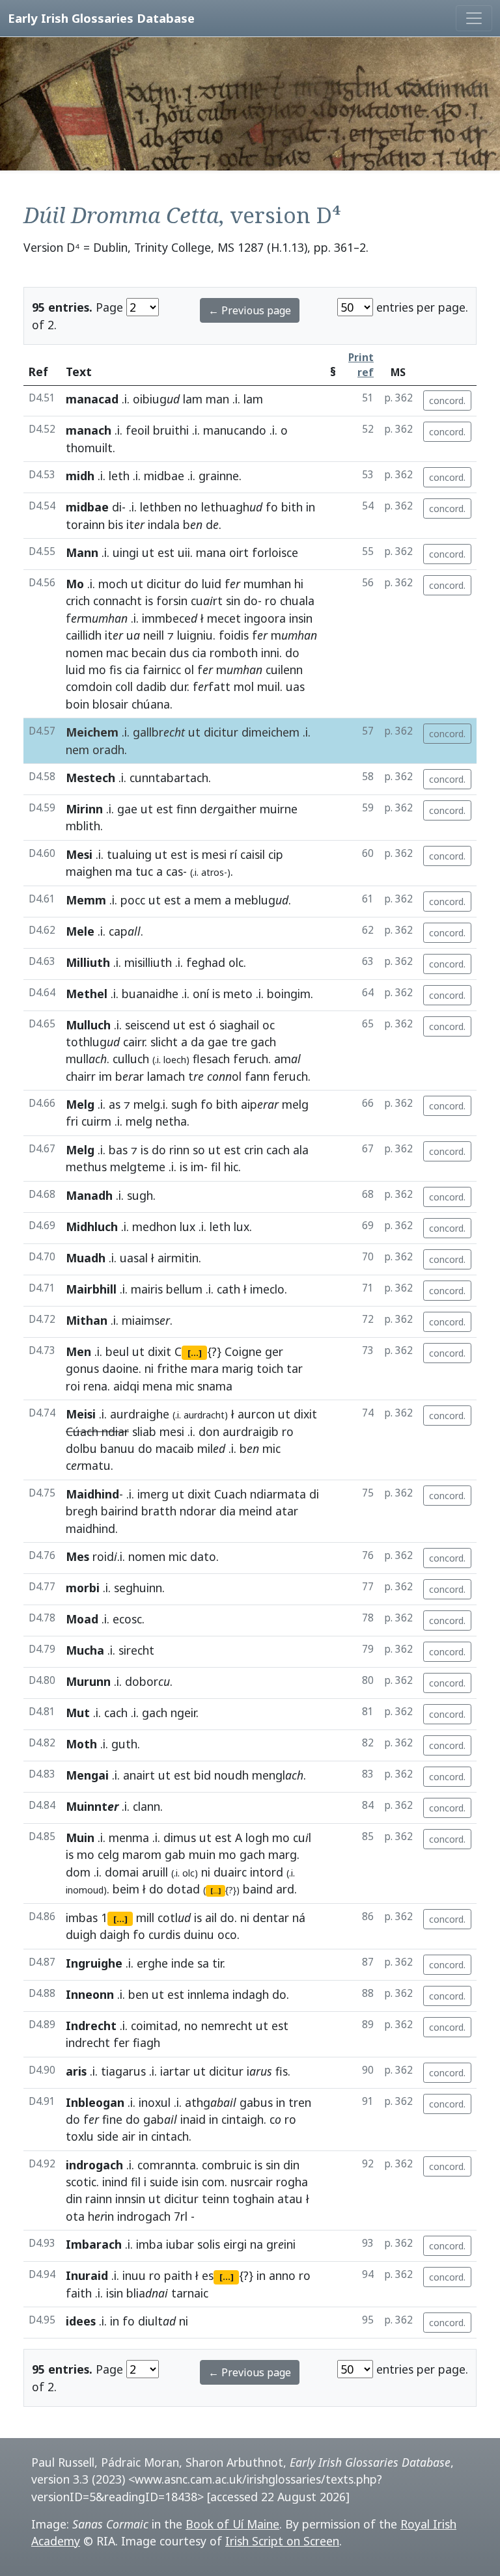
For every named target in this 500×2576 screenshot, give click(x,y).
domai (122, 1872)
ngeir (183, 1713)
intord (267, 1872)
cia (199, 653)
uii (184, 552)
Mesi (79, 854)
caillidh (84, 635)
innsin (130, 2199)
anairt (139, 1775)
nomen (84, 653)
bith (292, 507)
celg (108, 1854)
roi (73, 1386)
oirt (239, 552)
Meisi (81, 1414)
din (291, 2165)
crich (78, 601)
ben (138, 1994)
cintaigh (243, 2119)
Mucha (85, 1650)
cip (276, 854)
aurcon (256, 1414)
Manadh (89, 1195)
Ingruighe (94, 1963)
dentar (271, 1918)
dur (178, 686)
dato (203, 1556)
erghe (152, 1963)
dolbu (81, 1448)
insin (301, 618)
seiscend (147, 1025)
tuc (144, 871)
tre (239, 1042)
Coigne (243, 1351)
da (198, 1042)
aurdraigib (251, 1431)
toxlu (80, 2136)
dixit (160, 1351)
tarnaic (190, 2293)
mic (185, 1386)
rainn (99, 2199)
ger (274, 1351)
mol (244, 686)
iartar (175, 2071)
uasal (134, 1258)
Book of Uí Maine (232, 2524)
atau (290, 2199)
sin (233, 601)
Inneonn (90, 1994)
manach (89, 430)
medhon (154, 1227)
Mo (75, 584)
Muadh (86, 1258)
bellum (184, 1289)
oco (227, 1934)
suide (164, 2182)
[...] (195, 1353)
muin (202, 1854)
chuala (297, 601)
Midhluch (92, 1227)
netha (171, 1121)
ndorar (198, 1511)
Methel (87, 994)
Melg (80, 1104)
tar (295, 1368)
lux (187, 1227)
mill (145, 1918)
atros (213, 872)
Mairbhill (91, 1289)
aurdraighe (140, 1414)
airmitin (178, 1258)
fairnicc (162, 670)
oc (269, 1025)
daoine (120, 1368)
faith (79, 2293)
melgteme (138, 1167)
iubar (180, 2244)
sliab (144, 1431)
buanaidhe (150, 994)
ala (301, 1150)
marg (283, 1854)
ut (148, 552)
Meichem (92, 732)
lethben (160, 507)
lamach (166, 1076)
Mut (78, 1713)
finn (187, 809)
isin (190, 2182)
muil (269, 686)
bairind (119, 1511)
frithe (172, 1368)
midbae (164, 476)
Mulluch (88, 1025)
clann (146, 1806)
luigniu (195, 635)
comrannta (167, 2165)
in (311, 507)
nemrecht (227, 2026)
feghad (206, 962)
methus (86, 1167)
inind (115, 2182)
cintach (170, 2136)
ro (271, 601)
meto (238, 994)
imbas (82, 1918)
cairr (134, 1042)
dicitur (164, 584)
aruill (155, 1872)
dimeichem (271, 732)
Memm (86, 900)
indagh (251, 1994)
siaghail (239, 1025)
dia (228, 1511)
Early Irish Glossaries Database (101, 18)
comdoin (89, 686)
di (117, 507)
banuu (118, 1448)
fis (116, 670)
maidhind (90, 1528)
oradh (108, 750)
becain (149, 653)
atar (287, 1511)
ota (75, 2216)
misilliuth (148, 962)
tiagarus (123, 2071)
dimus (180, 1837)
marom (142, 1854)
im (105, 1076)
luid (212, 584)
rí (233, 854)
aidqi (126, 1386)
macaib (175, 1448)
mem (208, 900)
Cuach (230, 1494)
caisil (253, 854)
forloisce (275, 552)
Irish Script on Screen (282, 2541)
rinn (179, 1150)
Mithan (87, 1320)
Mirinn (84, 809)
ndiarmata (278, 1494)
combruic (227, 2165)
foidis (234, 635)
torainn (85, 524)
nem (77, 750)
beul (117, 1351)
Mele (80, 931)
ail (211, 1918)
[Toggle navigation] (474, 18)
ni (149, 1368)
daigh (115, 1934)
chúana (151, 704)
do (191, 584)
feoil (138, 430)
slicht (164, 1042)
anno (282, 2275)
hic (231, 1167)
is (149, 601)
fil (216, 1167)
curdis (164, 1934)
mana (211, 552)
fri (72, 1121)
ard (285, 1889)
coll (124, 686)
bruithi (171, 430)
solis (209, 2244)
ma (124, 871)
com (213, 2182)
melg (147, 1104)
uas (295, 686)
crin (254, 1150)
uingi (126, 552)
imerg (153, 1494)
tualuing (129, 854)
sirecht (136, 1650)
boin (77, 704)
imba (149, 2244)
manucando (235, 430)
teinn (215, 2199)
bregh (82, 1511)
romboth (234, 653)
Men (78, 1351)
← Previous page (250, 310)
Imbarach (94, 2244)
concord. (447, 400)
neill (154, 635)
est (166, 552)
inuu (134, 2275)
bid (202, 1775)
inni (270, 653)
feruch (251, 1059)
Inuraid (87, 2275)
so (199, 1150)
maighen (89, 871)
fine (112, 2119)
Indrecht (91, 2026)
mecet (224, 618)
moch (113, 584)
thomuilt (89, 448)
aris (76, 2071)
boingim (289, 994)
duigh (81, 1934)
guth (124, 1744)
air (129, 2136)
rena (95, 1386)
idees (81, 2321)
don (209, 1431)
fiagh (146, 2042)
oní (201, 994)
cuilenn (284, 670)
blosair (110, 704)
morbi (83, 1588)
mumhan (267, 584)
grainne (219, 476)
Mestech (90, 778)
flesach (211, 1059)
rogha (292, 2182)
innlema (208, 1994)
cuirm (96, 1121)
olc (236, 962)
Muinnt (92, 1806)
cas (174, 871)
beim (126, 1889)
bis (116, 524)
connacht (118, 601)
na (257, 2244)
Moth (81, 1744)
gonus (82, 1368)
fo (272, 507)
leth (119, 476)
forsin (172, 601)
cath (229, 1289)
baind (258, 1889)
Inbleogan (95, 2102)
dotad (183, 1889)
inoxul (155, 2102)
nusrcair (252, 2182)
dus (179, 653)
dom (78, 1872)
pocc (133, 900)
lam (193, 399)
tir (217, 1963)
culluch (131, 1059)
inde (183, 1963)
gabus (256, 2102)
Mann (82, 552)
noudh (231, 1775)
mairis (147, 1289)
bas (118, 1150)
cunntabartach (169, 778)
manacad (92, 399)
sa (203, 1963)
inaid (193, 2119)
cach (278, 1150)
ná (299, 1918)
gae (127, 809)
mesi (214, 854)
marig (238, 1368)
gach (263, 1042)
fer (121, 2042)
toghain (253, 2199)
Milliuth (88, 962)
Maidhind (92, 1494)
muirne (279, 809)
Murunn (88, 1681)
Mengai (87, 1775)
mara (205, 1368)
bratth (159, 1511)
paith (178, 2275)
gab (175, 1854)
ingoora (265, 618)
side (108, 2136)
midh (80, 476)
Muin (80, 1837)
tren (300, 2102)
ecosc (127, 1619)
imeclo (267, 1289)
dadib (151, 686)
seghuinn (138, 1588)
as (115, 1104)
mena (158, 1386)
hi (299, 584)
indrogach (94, 2165)
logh (257, 1837)
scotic (81, 2182)
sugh (184, 1104)
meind (256, 1511)
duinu (199, 1934)
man (217, 399)
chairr (81, 1076)
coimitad (154, 2026)
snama (215, 1386)
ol (189, 670)
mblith (83, 826)
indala (164, 524)
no (191, 507)
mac (117, 653)
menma (129, 1837)
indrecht (88, 2042)
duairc (230, 1872)
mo (97, 670)
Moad (82, 1619)
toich (270, 1368)
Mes (77, 1556)
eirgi (235, 2244)
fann (257, 1076)
